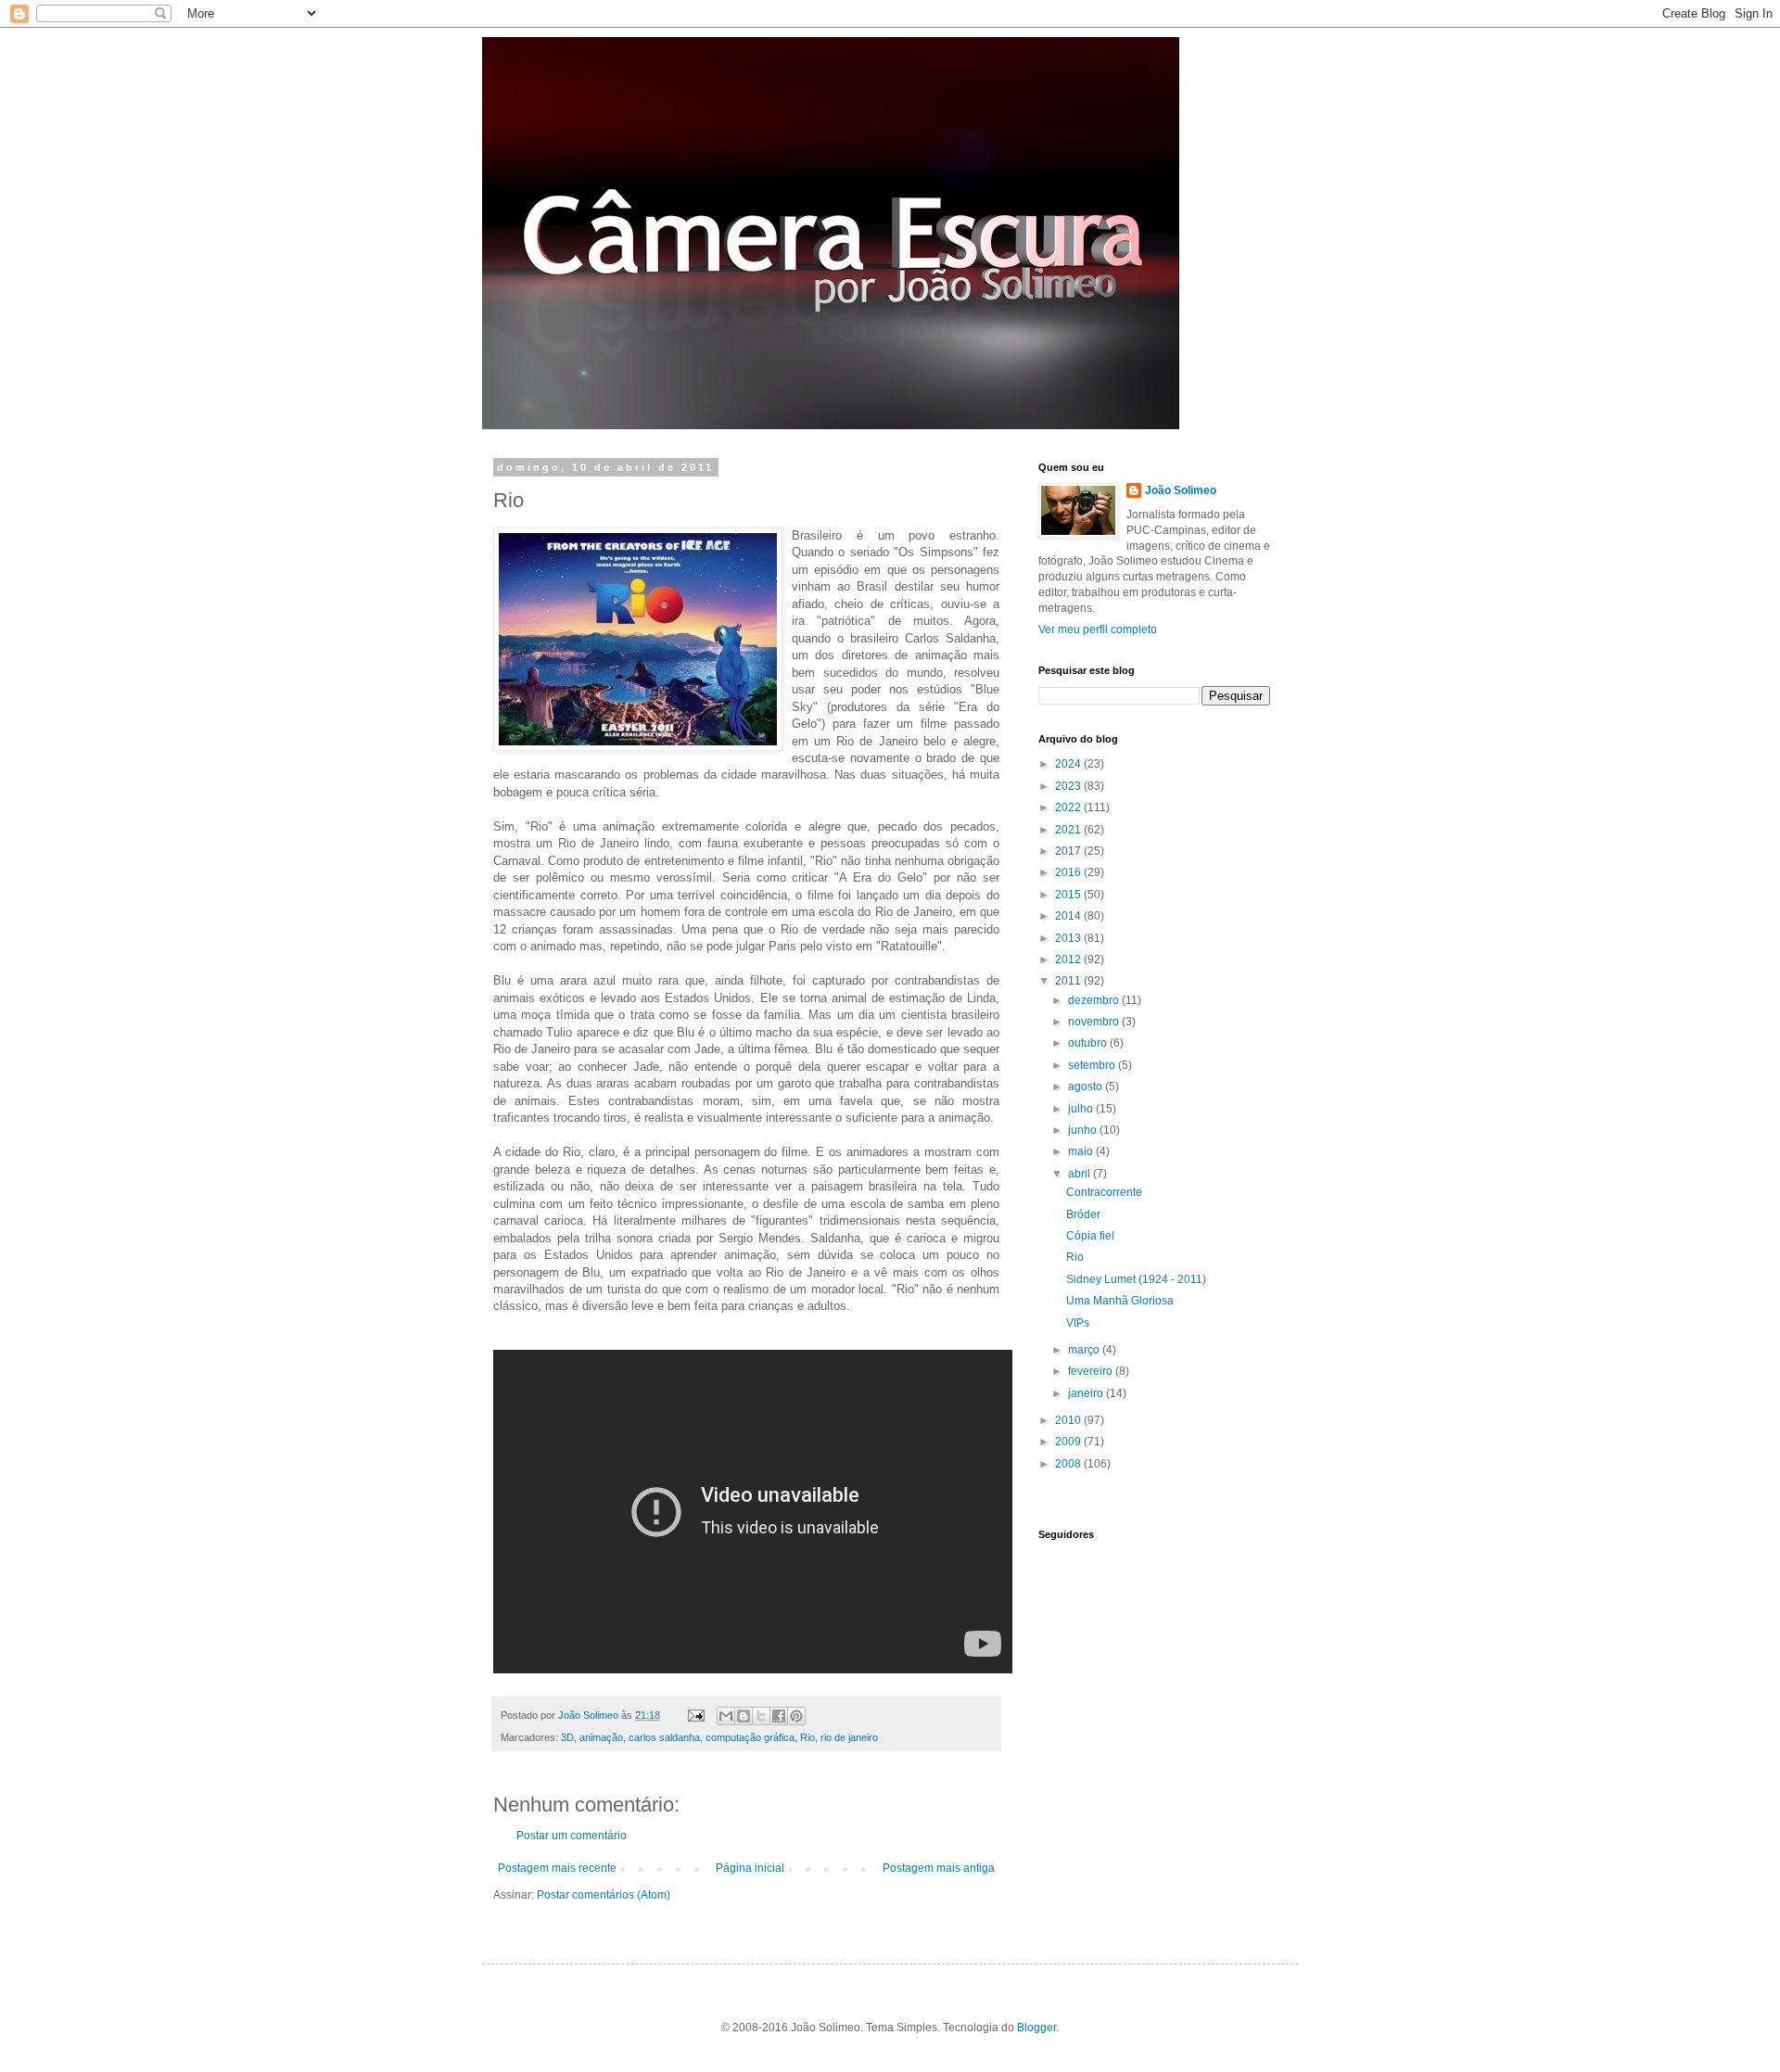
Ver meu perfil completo (1098, 629)
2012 (1069, 960)
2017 (1069, 851)
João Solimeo (1181, 490)
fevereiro (1092, 1371)
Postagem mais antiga (939, 1868)
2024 (1069, 764)
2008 (1069, 1464)
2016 (1069, 872)
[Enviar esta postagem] (695, 1715)
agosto (1087, 1087)
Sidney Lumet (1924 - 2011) (1136, 1279)
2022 (1069, 807)
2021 (1069, 830)
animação (601, 1737)
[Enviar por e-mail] (726, 1716)
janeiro (1087, 1393)
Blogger (1036, 2028)
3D (567, 1737)
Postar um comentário (572, 1836)
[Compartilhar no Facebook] (779, 1716)
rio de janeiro (849, 1737)
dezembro (1095, 1000)
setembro (1093, 1065)
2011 (1069, 981)
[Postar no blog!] (744, 1716)
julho (1082, 1109)
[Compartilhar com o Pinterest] (796, 1716)
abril (1081, 1174)
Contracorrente (1104, 1192)
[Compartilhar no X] (761, 1716)
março (1085, 1350)
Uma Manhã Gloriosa (1120, 1301)
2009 (1069, 1442)
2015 (1069, 895)
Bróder (1083, 1214)
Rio (807, 1737)
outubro (1089, 1043)
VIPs (1078, 1323)
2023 (1069, 786)
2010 (1069, 1420)
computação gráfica (750, 1737)
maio (1082, 1151)
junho (1084, 1130)
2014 (1069, 916)
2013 (1069, 938)
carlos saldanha (664, 1737)
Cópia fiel (1090, 1236)
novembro (1095, 1022)
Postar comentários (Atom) (604, 1895)
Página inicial (750, 1868)
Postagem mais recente (557, 1868)
